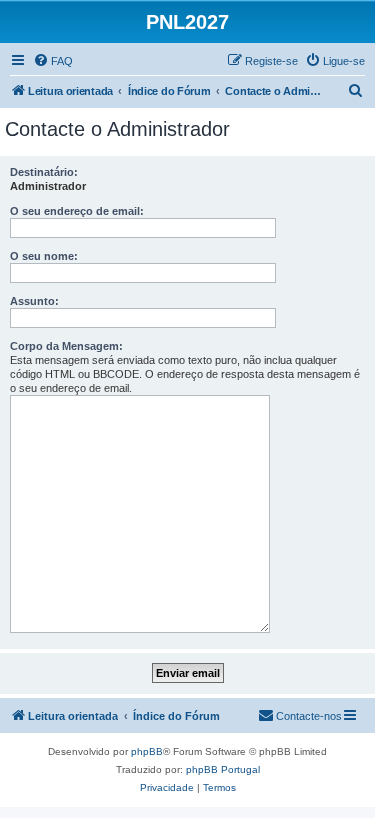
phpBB (147, 751)
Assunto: (34, 301)
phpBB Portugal (223, 769)
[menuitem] (53, 61)
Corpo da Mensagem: (66, 346)
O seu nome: (44, 256)
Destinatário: (44, 172)
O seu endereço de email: (77, 211)
